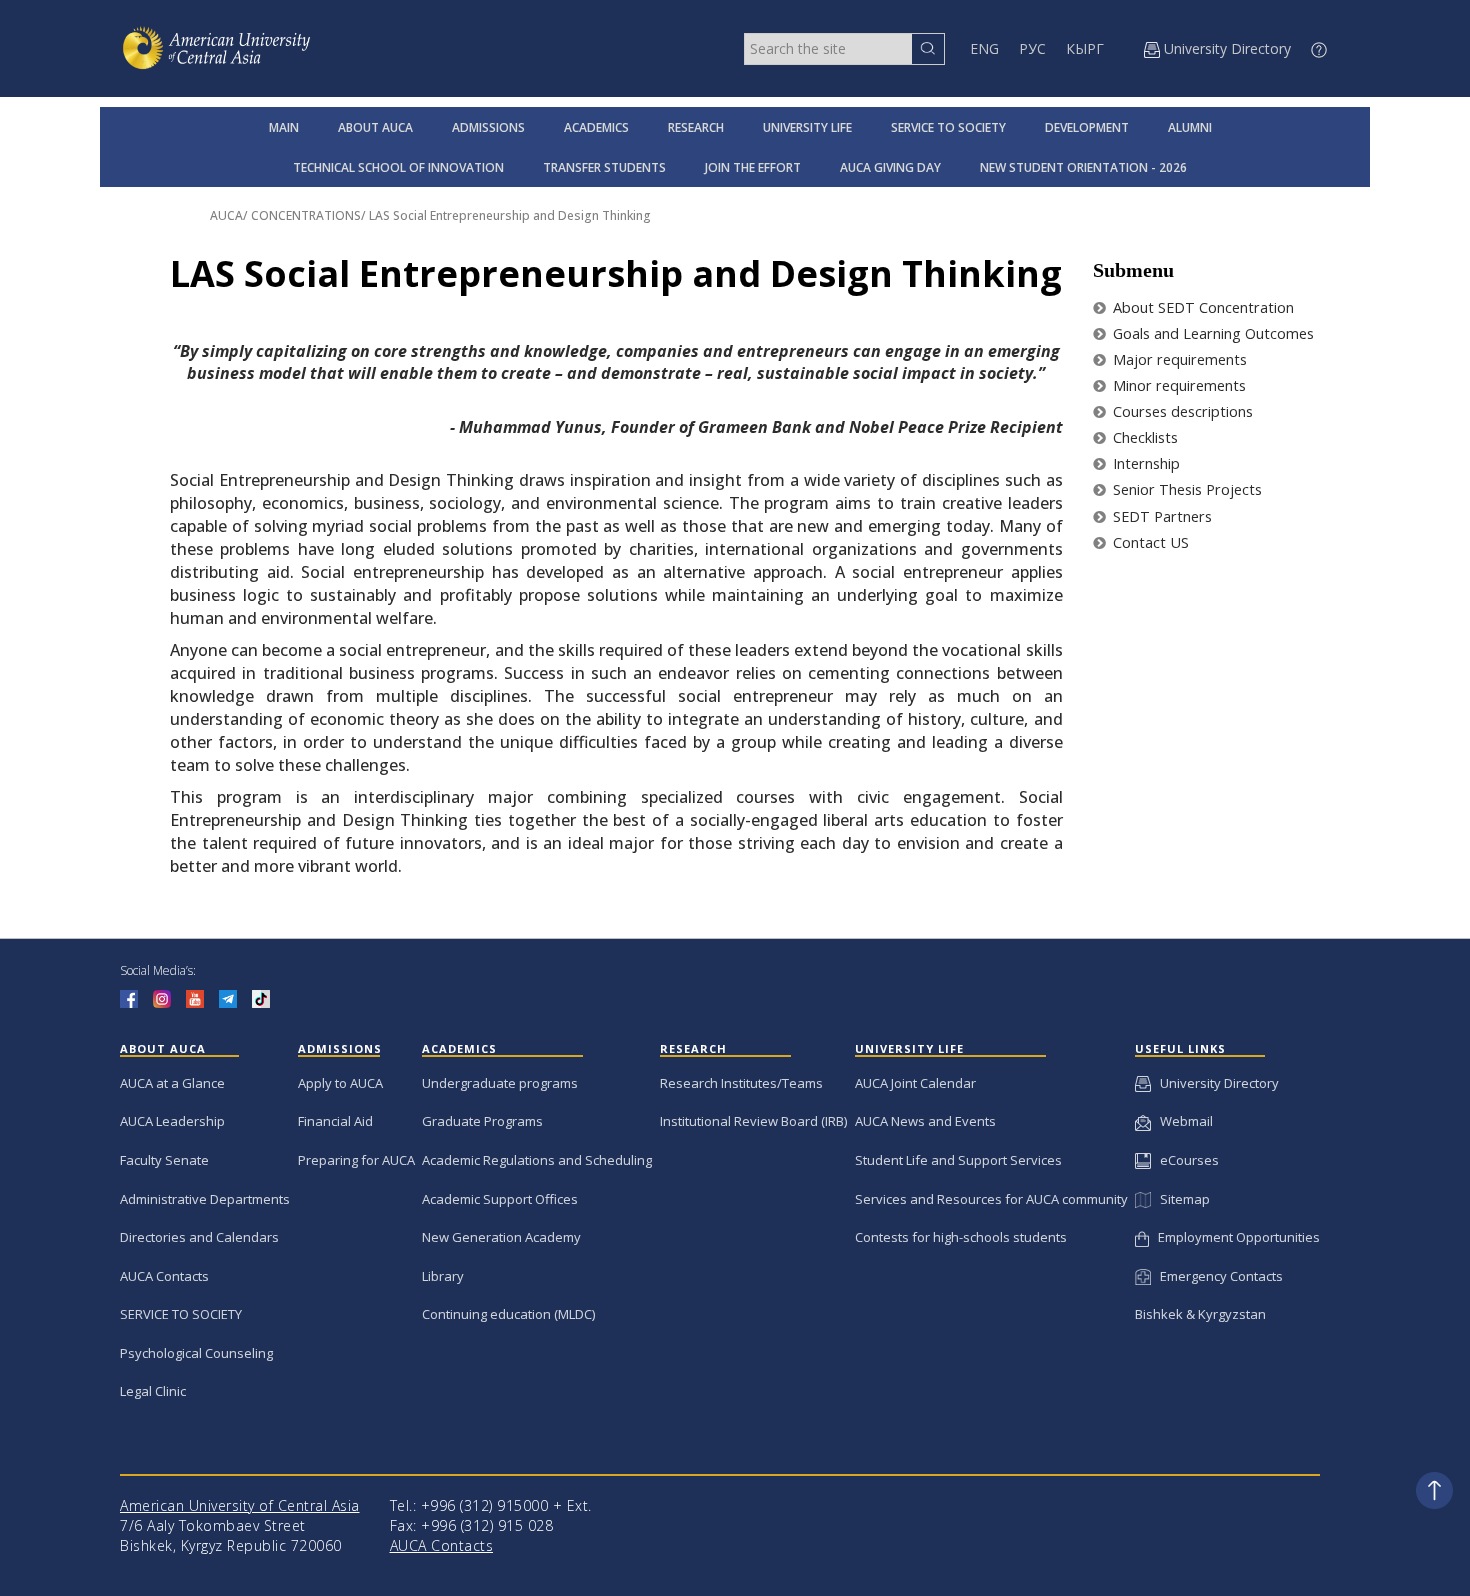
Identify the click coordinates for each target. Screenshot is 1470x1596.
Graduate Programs (482, 1121)
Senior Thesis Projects (1185, 489)
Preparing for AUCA (356, 1160)
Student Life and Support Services (958, 1160)
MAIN (284, 127)
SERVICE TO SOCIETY (948, 127)
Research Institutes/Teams (741, 1083)
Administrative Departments (205, 1199)
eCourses (1185, 1160)
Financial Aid (335, 1121)
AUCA (226, 215)
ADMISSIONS (488, 127)
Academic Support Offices (500, 1199)
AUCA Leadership (172, 1121)
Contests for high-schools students (961, 1237)
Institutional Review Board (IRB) (753, 1121)
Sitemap (1180, 1199)
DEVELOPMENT (1087, 127)
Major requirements (1178, 359)
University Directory (1215, 1083)
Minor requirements (1177, 385)
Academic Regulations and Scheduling (537, 1160)
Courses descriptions (1181, 411)
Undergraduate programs (500, 1083)
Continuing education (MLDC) (508, 1314)
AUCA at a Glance (172, 1083)
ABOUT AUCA (375, 127)
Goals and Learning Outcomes (1211, 333)
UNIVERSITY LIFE (807, 127)
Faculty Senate (164, 1160)
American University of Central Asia (240, 1505)
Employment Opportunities (1234, 1237)
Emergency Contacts (1217, 1276)
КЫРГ (1085, 48)
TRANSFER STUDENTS (604, 167)
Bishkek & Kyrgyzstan (1200, 1314)
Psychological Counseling (196, 1353)
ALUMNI (1190, 127)
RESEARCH (696, 127)
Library (443, 1276)
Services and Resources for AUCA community (991, 1199)
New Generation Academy (501, 1237)
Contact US (1149, 542)
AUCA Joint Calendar (915, 1083)
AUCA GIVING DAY (890, 167)
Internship (1144, 463)
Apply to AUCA (340, 1083)
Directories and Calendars (199, 1237)
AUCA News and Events (925, 1121)
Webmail (1182, 1121)
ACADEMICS (596, 127)
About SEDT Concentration (1201, 307)
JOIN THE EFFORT (753, 167)
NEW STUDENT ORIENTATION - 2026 (1083, 167)
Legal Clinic (153, 1391)
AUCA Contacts (164, 1276)
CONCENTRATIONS (306, 215)
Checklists (1143, 437)
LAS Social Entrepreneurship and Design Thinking (510, 215)
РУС (1032, 48)
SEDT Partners (1160, 516)
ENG (984, 48)
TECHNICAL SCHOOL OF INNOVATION (398, 167)
